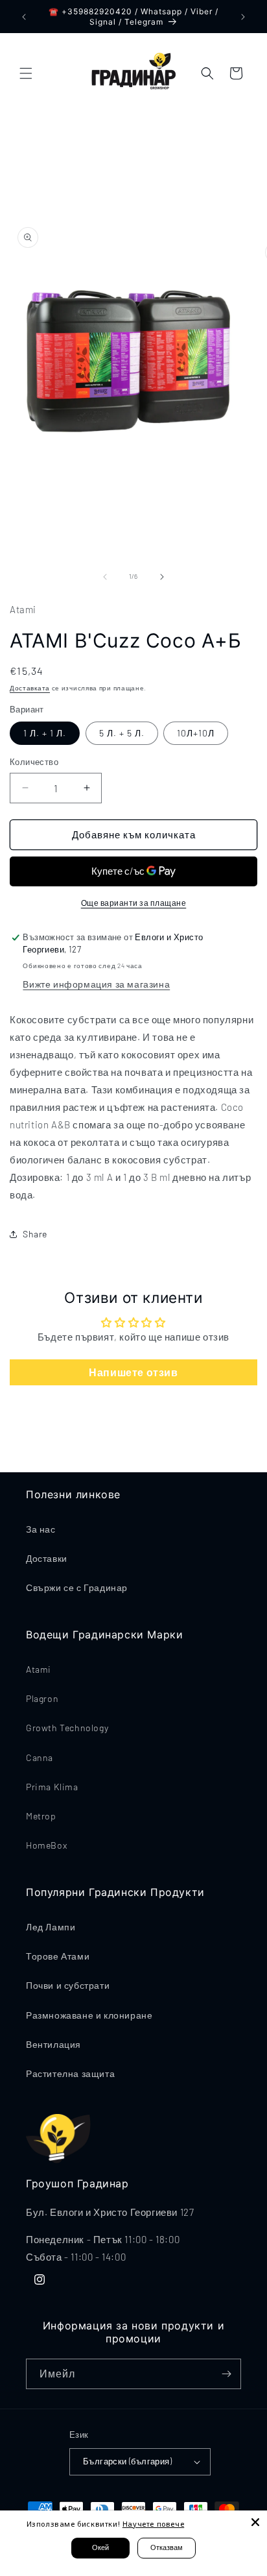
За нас (41, 1529)
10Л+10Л (196, 733)
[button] (26, 73)
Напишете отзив (133, 1372)
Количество (34, 762)
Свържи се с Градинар (77, 1587)
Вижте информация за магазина (96, 984)
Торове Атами (58, 1956)
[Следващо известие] (243, 17)
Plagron (42, 1698)
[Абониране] (226, 2374)
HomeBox (46, 1845)
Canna (40, 1757)
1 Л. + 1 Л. (45, 733)
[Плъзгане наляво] (105, 577)
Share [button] (35, 1234)
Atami (39, 1669)
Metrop (41, 1816)
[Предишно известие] (24, 17)
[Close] (255, 2522)
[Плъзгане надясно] (162, 577)
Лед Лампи (51, 1927)
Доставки (47, 1558)
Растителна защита (70, 2073)
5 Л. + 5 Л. (122, 733)
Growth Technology (67, 1728)
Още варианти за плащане (134, 903)
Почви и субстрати (68, 1985)
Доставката (30, 688)
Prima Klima (52, 1787)
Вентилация (53, 2044)
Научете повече (153, 2524)
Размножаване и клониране (89, 2015)
